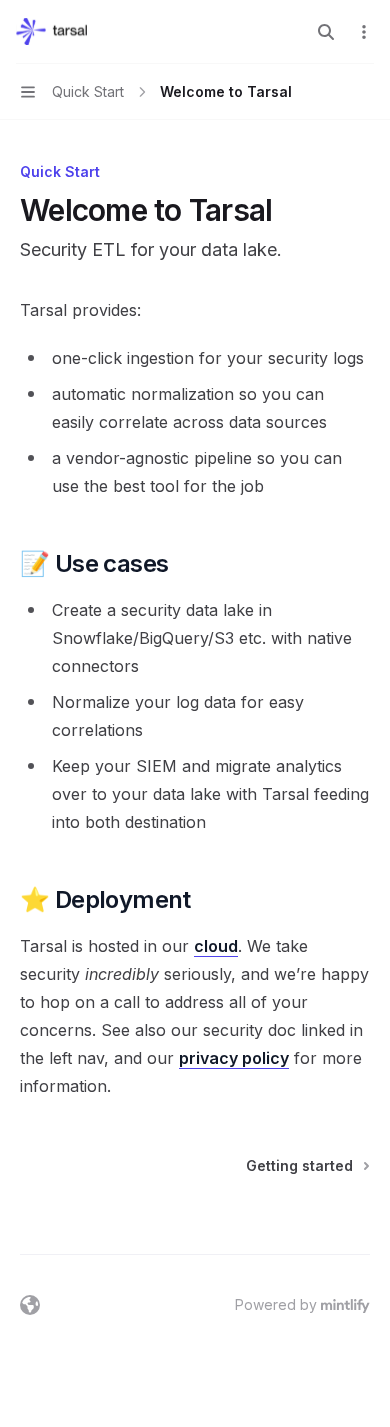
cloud (216, 946)
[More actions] (364, 32)
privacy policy (234, 1058)
